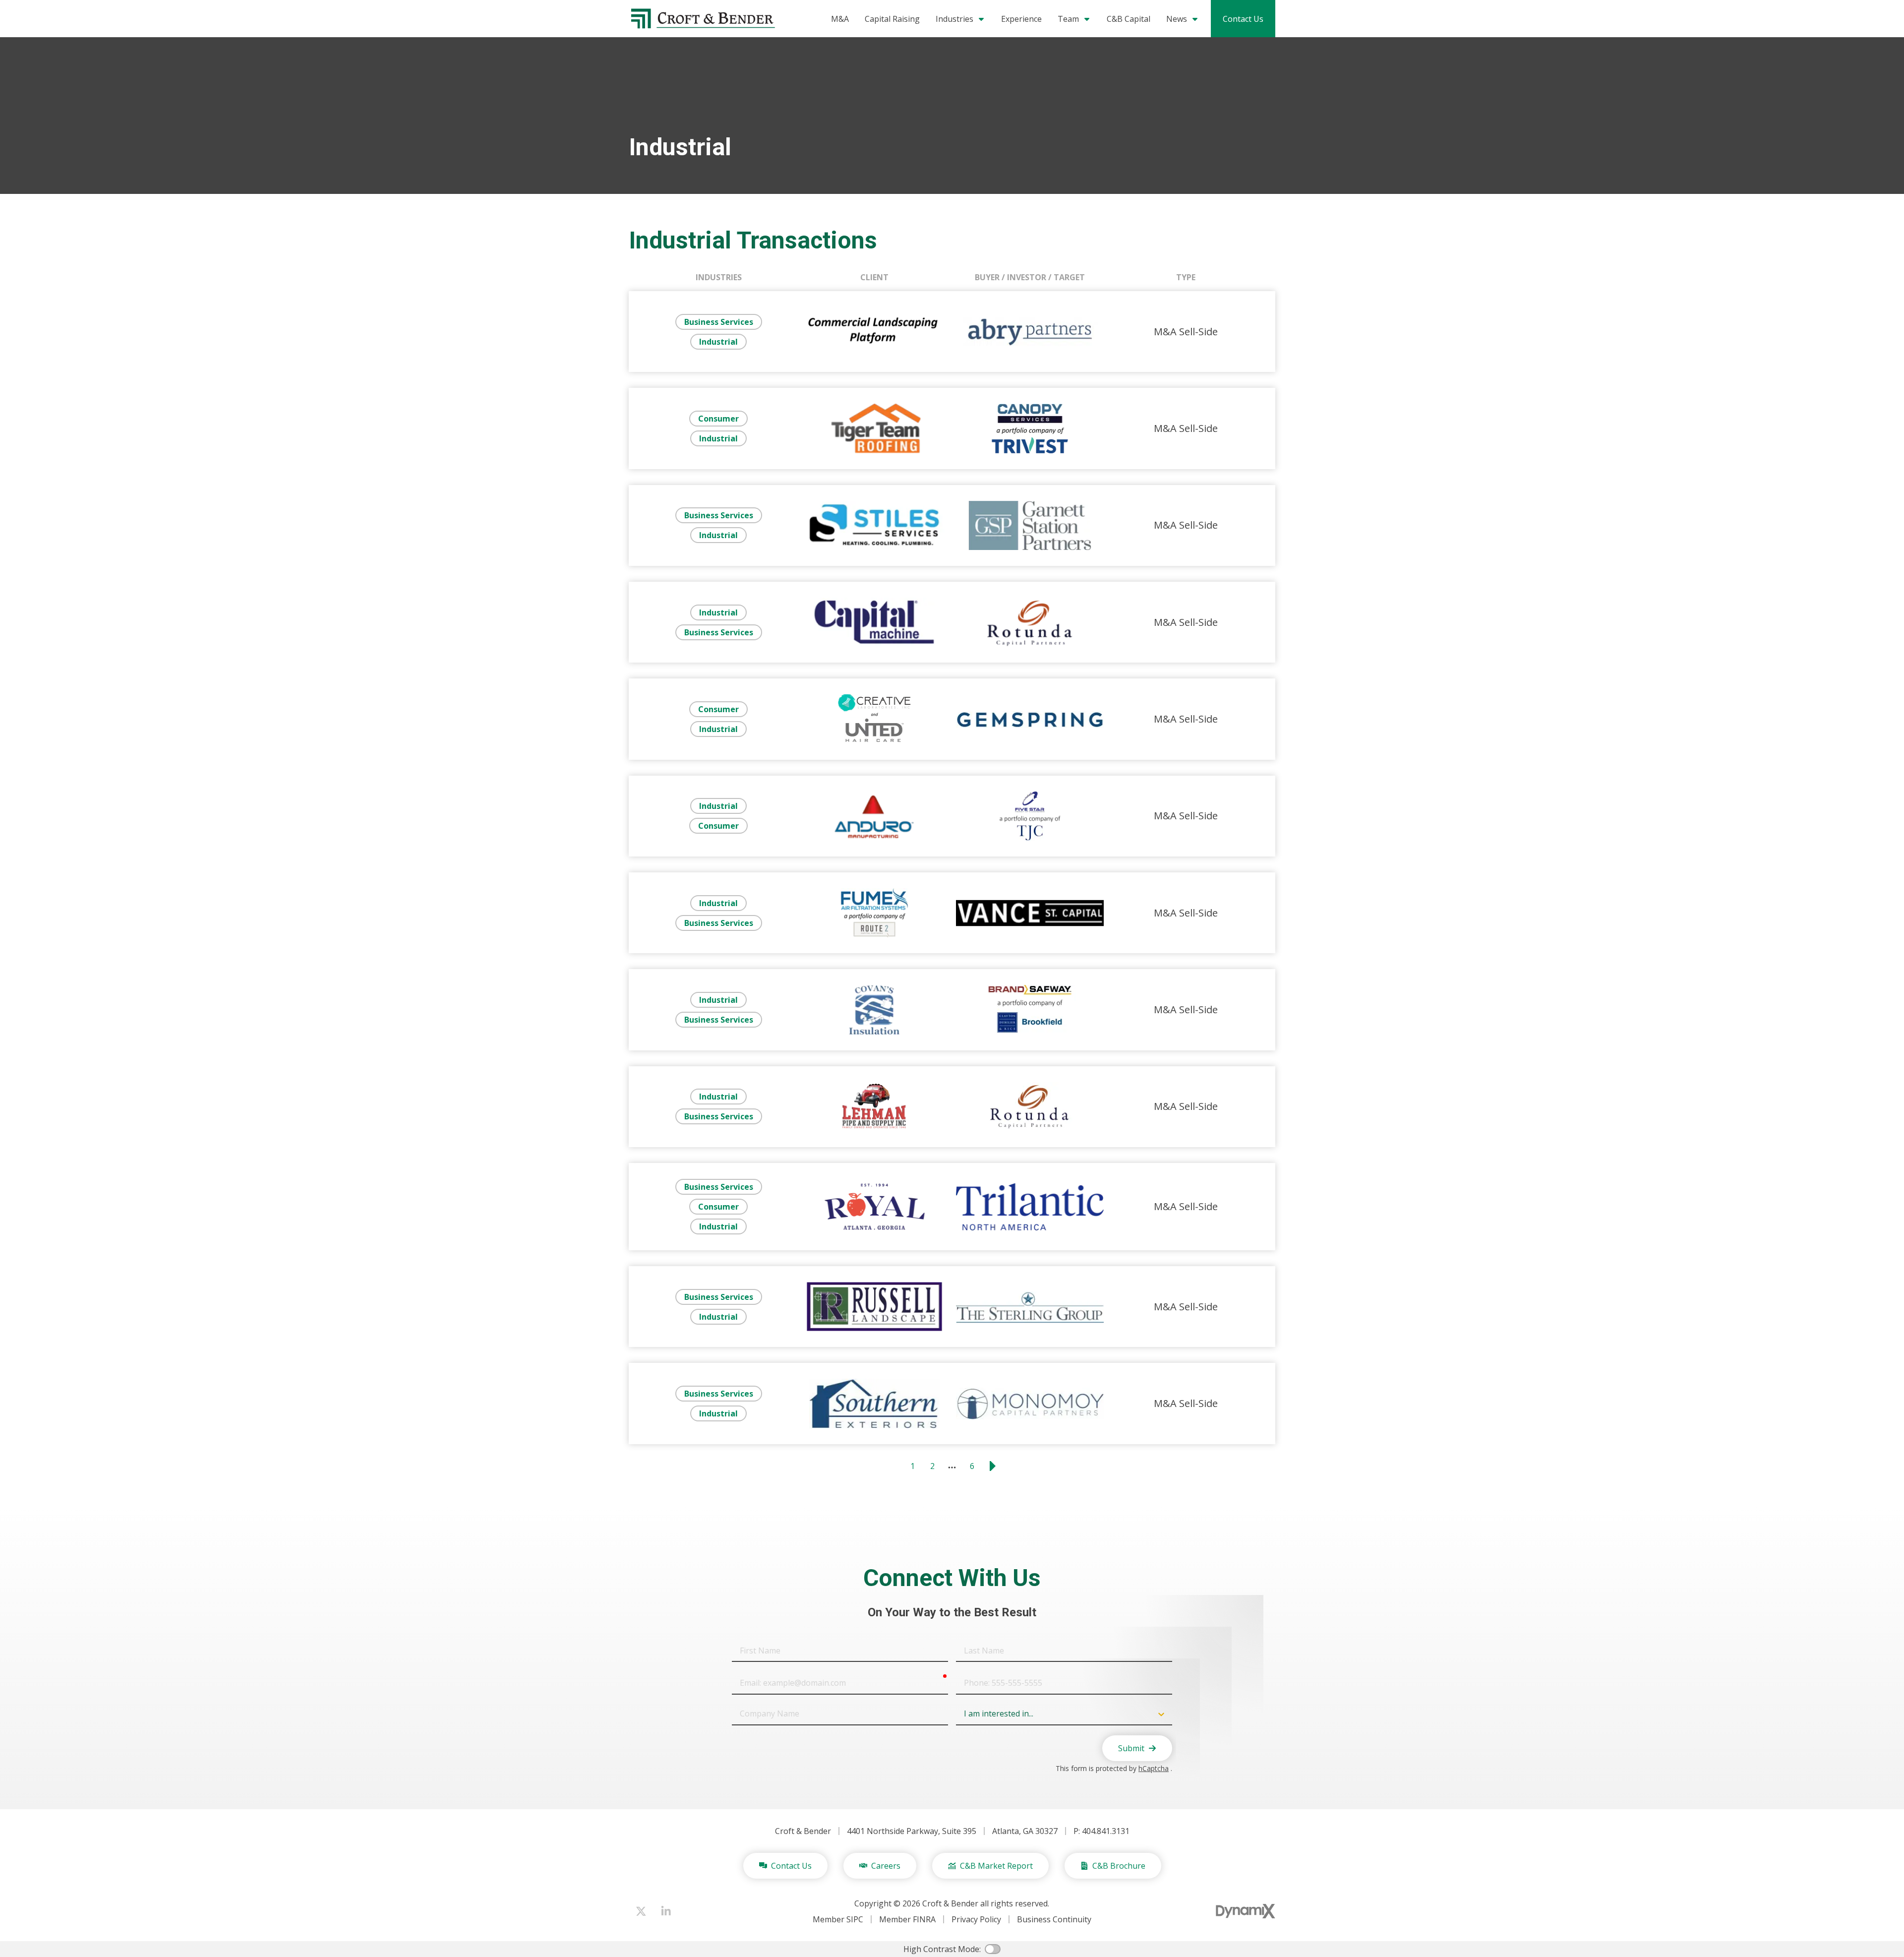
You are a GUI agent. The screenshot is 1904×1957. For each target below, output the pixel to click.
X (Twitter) (641, 1911)
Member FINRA (907, 1919)
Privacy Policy (976, 1919)
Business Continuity (1054, 1919)
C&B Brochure (1119, 1866)
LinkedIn (666, 1911)
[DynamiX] (1246, 1911)
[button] (1074, 19)
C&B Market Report (996, 1866)
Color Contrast (993, 1949)
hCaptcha (1154, 1768)
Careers (886, 1866)
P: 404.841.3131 (1101, 1831)
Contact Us (1243, 19)
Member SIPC (838, 1919)
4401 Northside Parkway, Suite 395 (912, 1831)
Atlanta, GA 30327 (1025, 1831)
